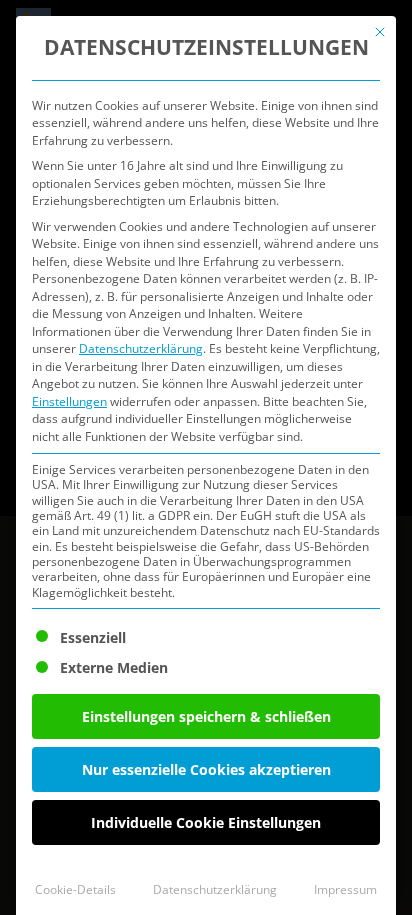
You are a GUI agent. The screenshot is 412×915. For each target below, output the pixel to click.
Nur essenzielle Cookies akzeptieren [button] (206, 769)
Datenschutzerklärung (141, 348)
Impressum (345, 889)
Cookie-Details (75, 889)
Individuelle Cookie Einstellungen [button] (206, 822)
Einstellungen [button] (69, 401)
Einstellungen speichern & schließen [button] (206, 716)
